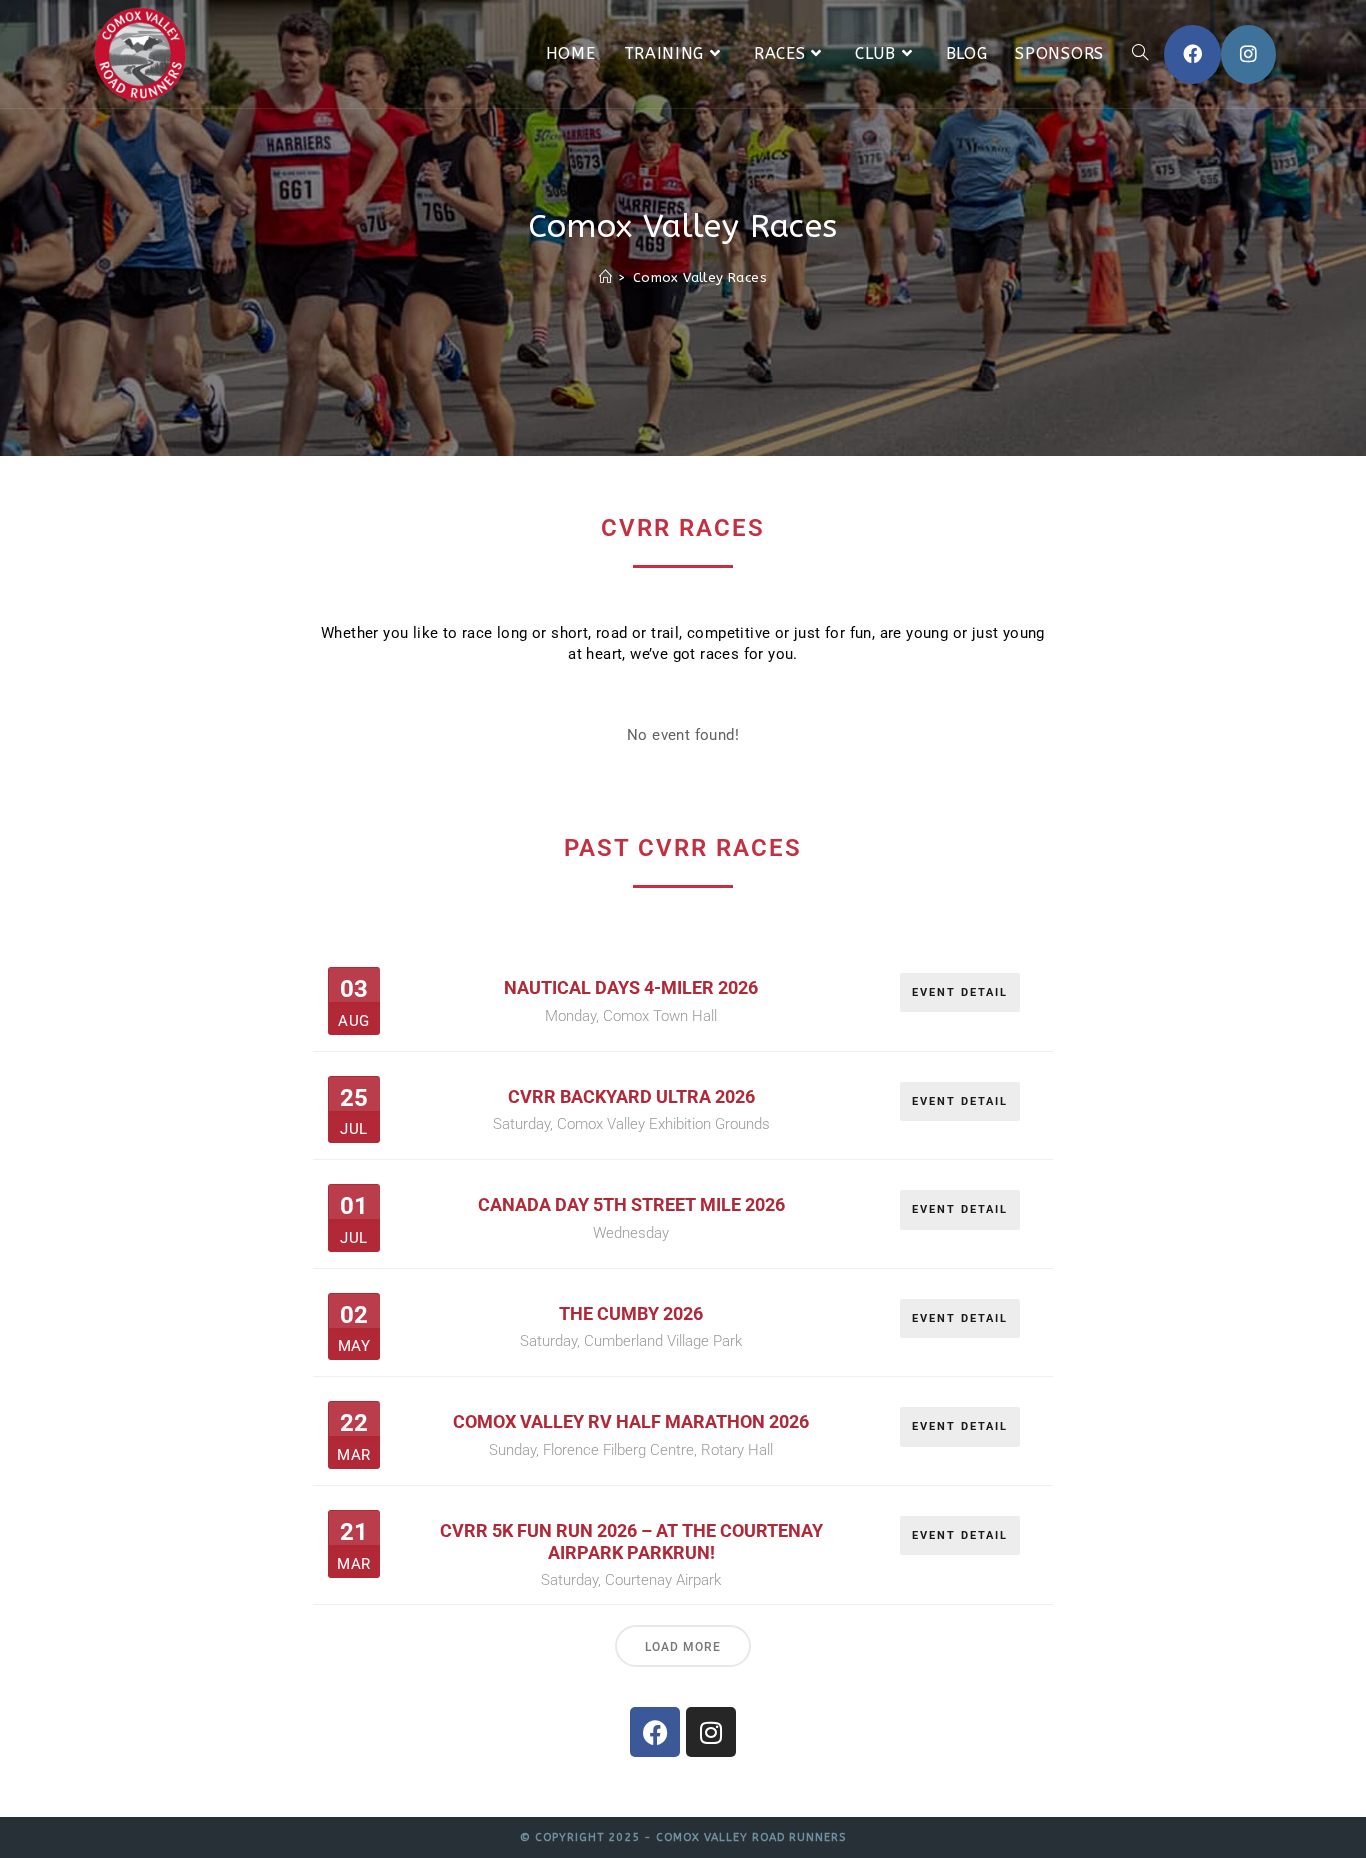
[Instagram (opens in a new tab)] (1248, 54)
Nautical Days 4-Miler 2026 (631, 987)
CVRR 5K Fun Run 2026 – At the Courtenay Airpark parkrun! (631, 1541)
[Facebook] (655, 1732)
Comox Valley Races (700, 277)
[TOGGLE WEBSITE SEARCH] (1140, 54)
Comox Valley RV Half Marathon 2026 (631, 1421)
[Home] (605, 277)
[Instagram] (711, 1732)
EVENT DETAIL (960, 992)
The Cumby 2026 (631, 1313)
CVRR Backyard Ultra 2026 (631, 1096)
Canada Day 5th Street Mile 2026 (631, 1204)
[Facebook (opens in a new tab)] (1192, 54)
